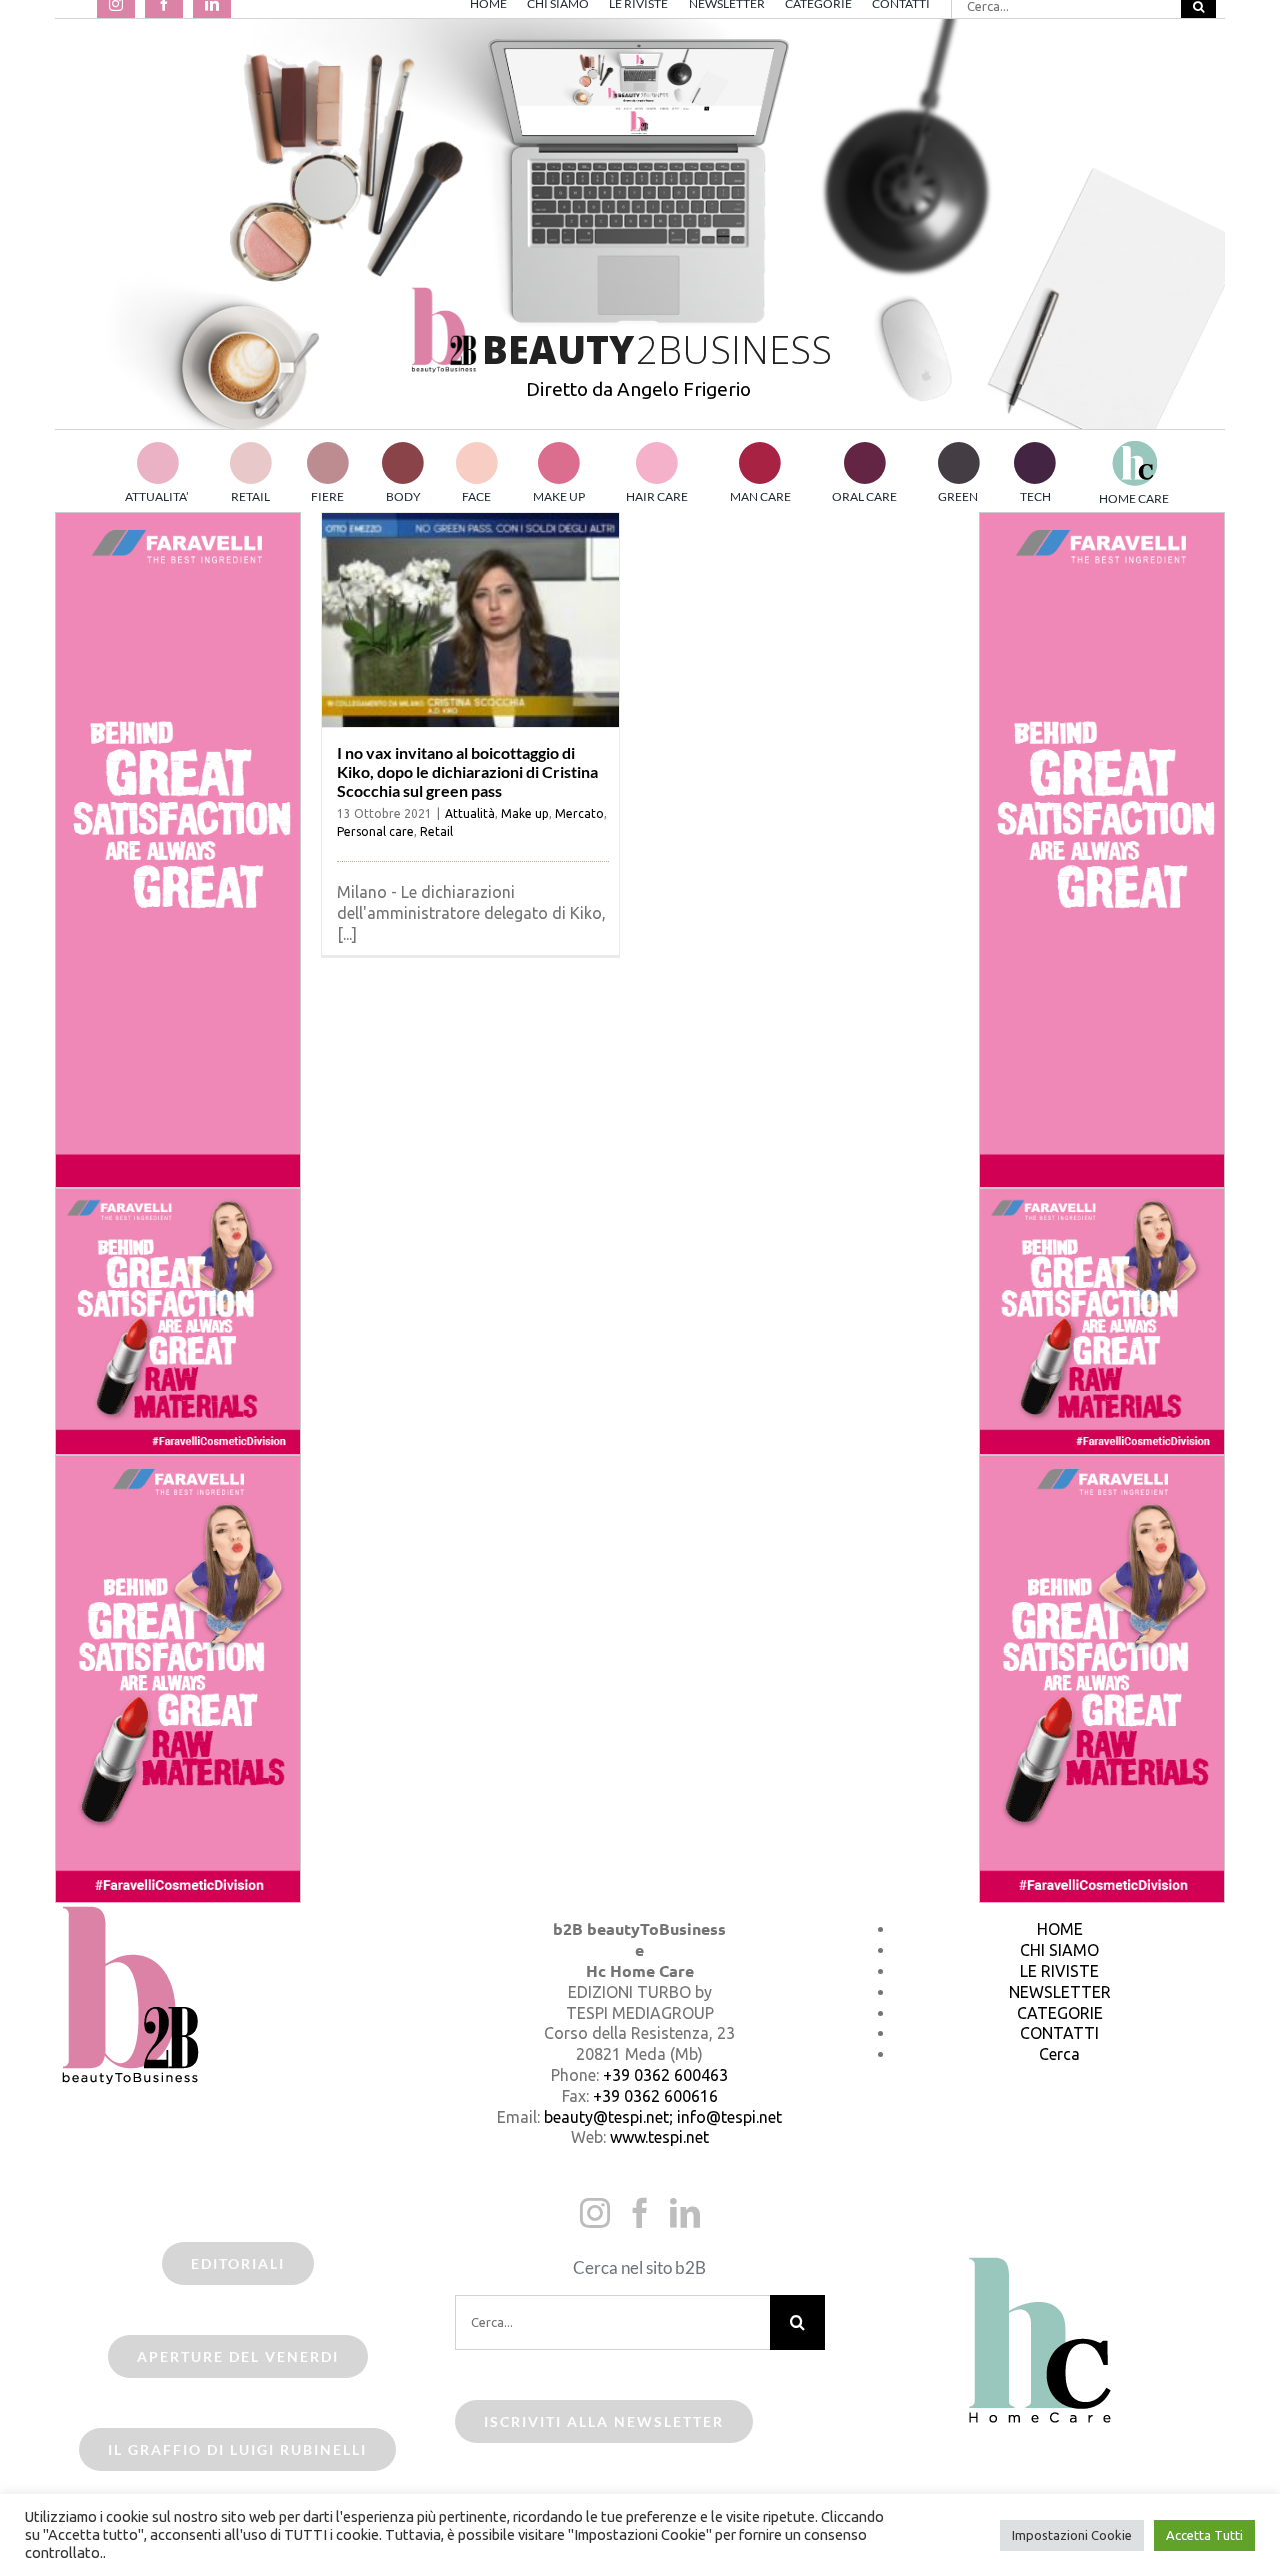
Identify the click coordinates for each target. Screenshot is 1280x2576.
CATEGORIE (1060, 2013)
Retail (436, 831)
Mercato (579, 813)
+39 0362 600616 (655, 2096)
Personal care (375, 831)
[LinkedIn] (685, 2213)
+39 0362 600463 (665, 2075)
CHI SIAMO (1059, 1950)
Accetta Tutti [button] (1204, 2535)
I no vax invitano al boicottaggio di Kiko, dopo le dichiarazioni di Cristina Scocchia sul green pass (467, 771)
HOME (1060, 1929)
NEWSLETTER (1060, 1992)
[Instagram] (595, 2213)
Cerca (1059, 2054)
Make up (525, 813)
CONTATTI (1059, 2033)
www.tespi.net (659, 2137)
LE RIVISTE (1059, 1971)
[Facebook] (640, 2213)
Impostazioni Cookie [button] (1072, 2535)
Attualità (470, 813)
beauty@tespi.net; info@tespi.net (663, 2117)
